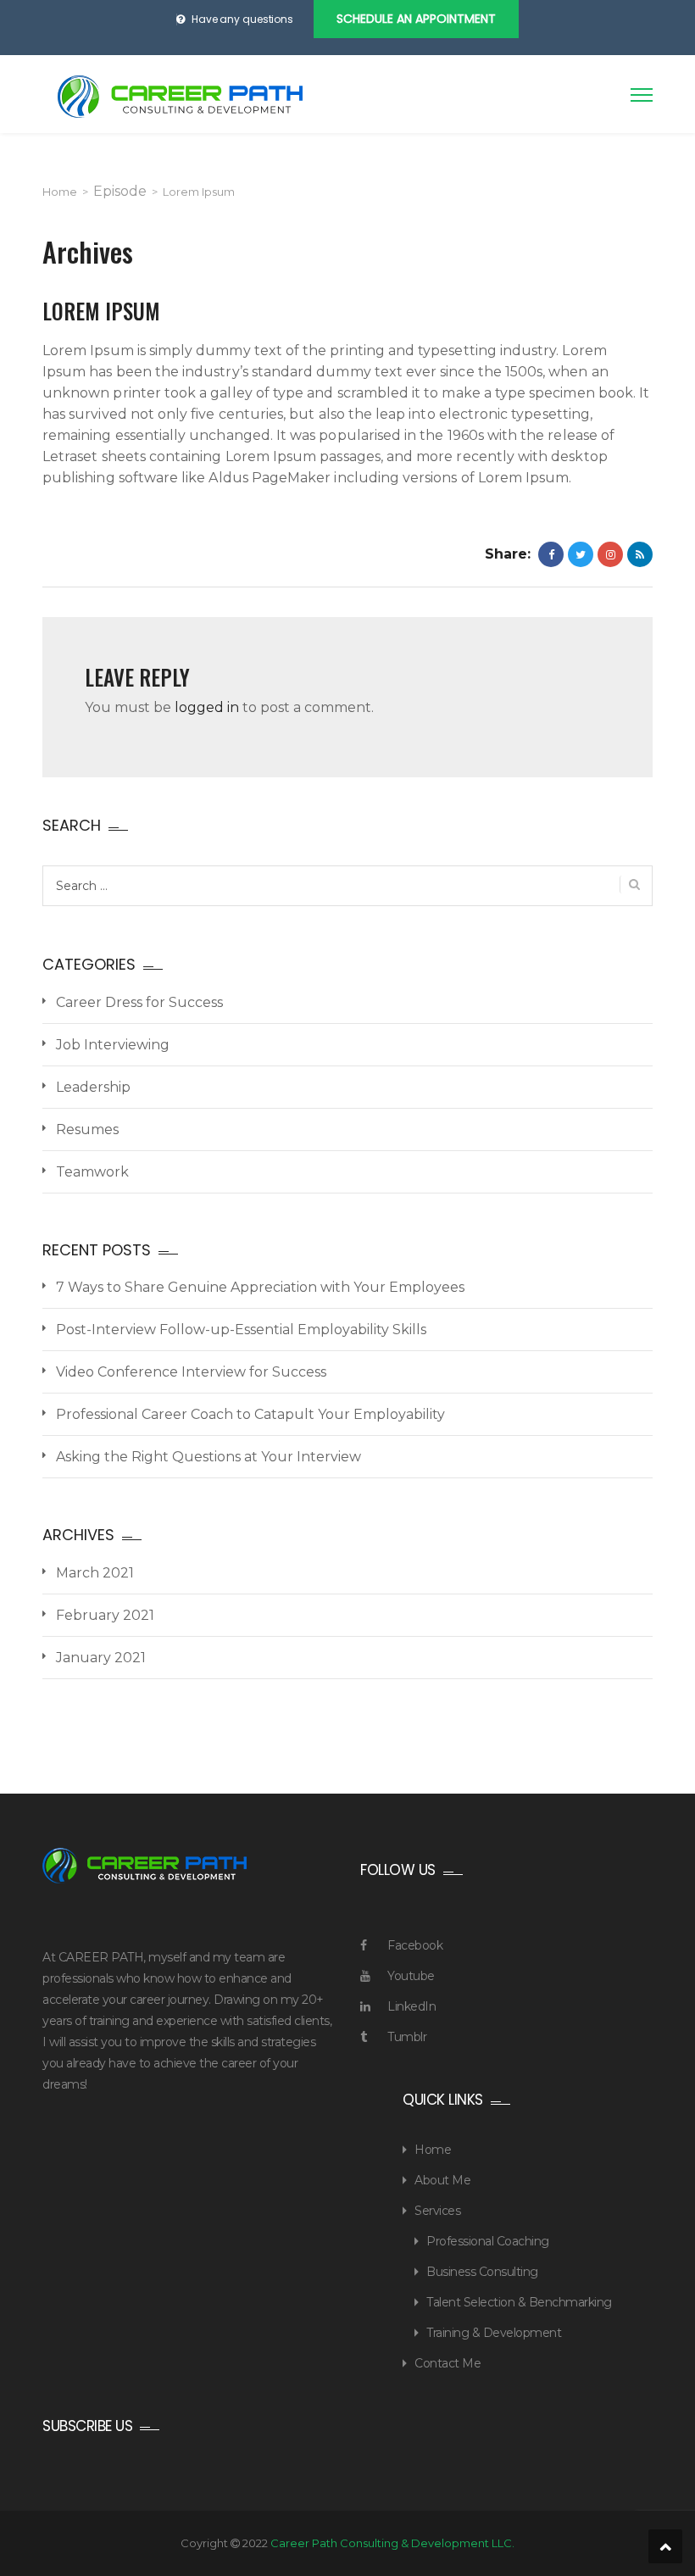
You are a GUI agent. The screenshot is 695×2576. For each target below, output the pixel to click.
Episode (120, 191)
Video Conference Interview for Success (191, 1372)
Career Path (180, 97)
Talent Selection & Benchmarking (519, 2302)
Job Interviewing (113, 1045)
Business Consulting (482, 2272)
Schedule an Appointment (416, 19)
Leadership (93, 1087)
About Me (442, 2180)
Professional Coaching (488, 2241)
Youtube (411, 1976)
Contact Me (448, 2363)
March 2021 (95, 1573)
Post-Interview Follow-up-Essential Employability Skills (241, 1330)
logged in (207, 707)
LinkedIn (411, 2006)
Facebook (415, 1945)
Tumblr (407, 2037)
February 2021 (105, 1615)
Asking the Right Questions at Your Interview (208, 1457)
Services (437, 2211)
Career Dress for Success (139, 1002)
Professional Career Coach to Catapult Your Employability (250, 1414)
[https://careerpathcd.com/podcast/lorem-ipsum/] (610, 554)
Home (60, 192)
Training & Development (494, 2333)
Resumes (87, 1129)
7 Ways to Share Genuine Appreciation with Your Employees (260, 1287)
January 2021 (101, 1658)
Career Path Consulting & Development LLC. (392, 2543)
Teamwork (92, 1172)
